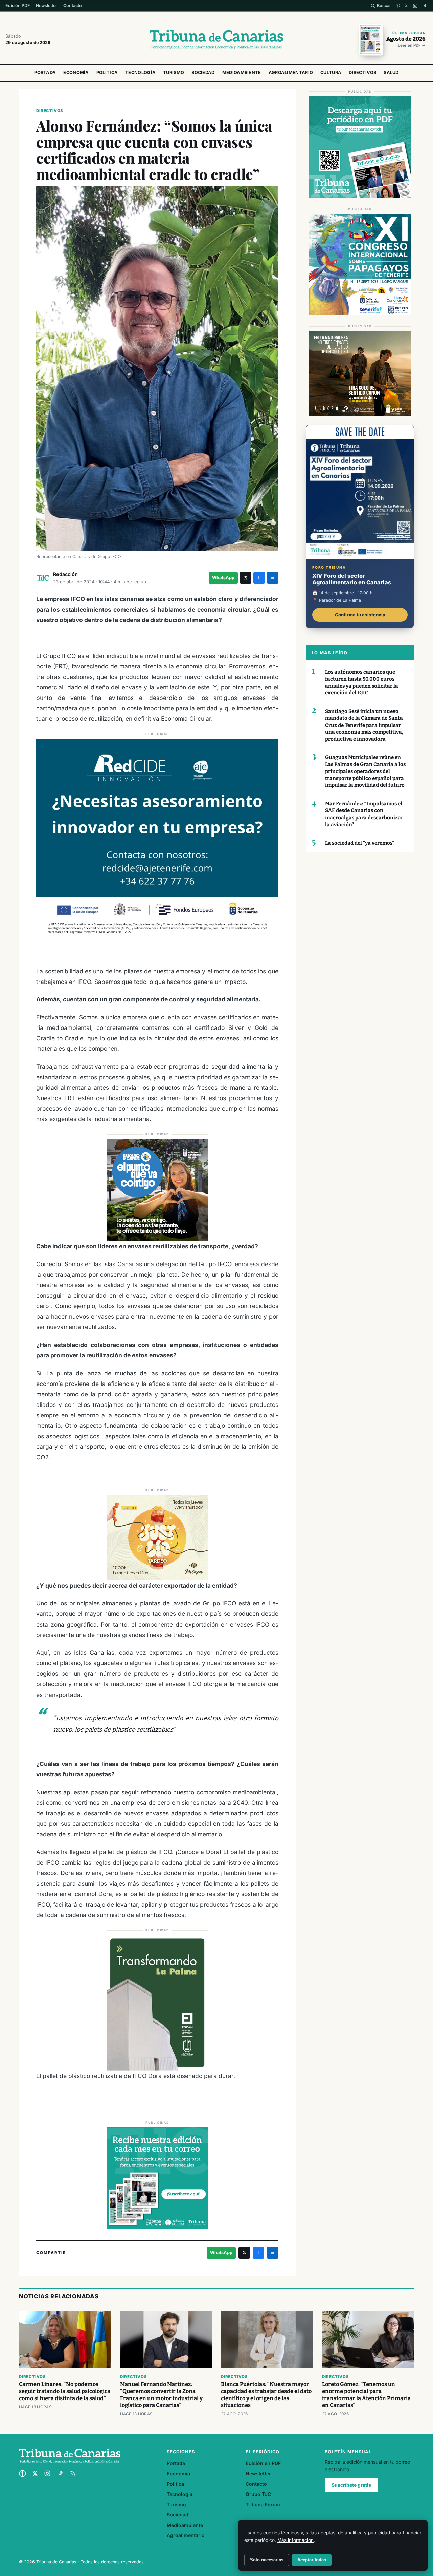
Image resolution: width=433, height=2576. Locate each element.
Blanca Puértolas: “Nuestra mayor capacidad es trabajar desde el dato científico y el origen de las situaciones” (266, 2395)
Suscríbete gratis (351, 2485)
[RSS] (73, 2473)
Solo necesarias (267, 2560)
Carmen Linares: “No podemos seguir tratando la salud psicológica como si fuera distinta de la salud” (65, 2391)
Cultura (331, 73)
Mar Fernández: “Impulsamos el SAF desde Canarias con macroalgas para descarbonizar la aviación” (364, 814)
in (272, 578)
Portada (45, 73)
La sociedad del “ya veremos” (360, 843)
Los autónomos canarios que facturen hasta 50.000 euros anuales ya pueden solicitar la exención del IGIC (362, 683)
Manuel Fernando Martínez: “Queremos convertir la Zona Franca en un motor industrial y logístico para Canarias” (161, 2395)
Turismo (174, 73)
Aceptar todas (312, 2560)
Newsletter (47, 6)
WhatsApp (223, 578)
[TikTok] (425, 6)
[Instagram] (415, 6)
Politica (107, 73)
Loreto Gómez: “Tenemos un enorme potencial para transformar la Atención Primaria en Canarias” (366, 2395)
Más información (295, 2540)
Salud (391, 73)
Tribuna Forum (263, 2504)
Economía (76, 73)
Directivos (362, 73)
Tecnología (140, 73)
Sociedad (203, 73)
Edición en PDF (263, 2463)
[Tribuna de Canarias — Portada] (216, 40)
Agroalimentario (291, 73)
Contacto (73, 6)
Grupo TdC (258, 2494)
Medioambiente (242, 73)
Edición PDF (18, 6)
